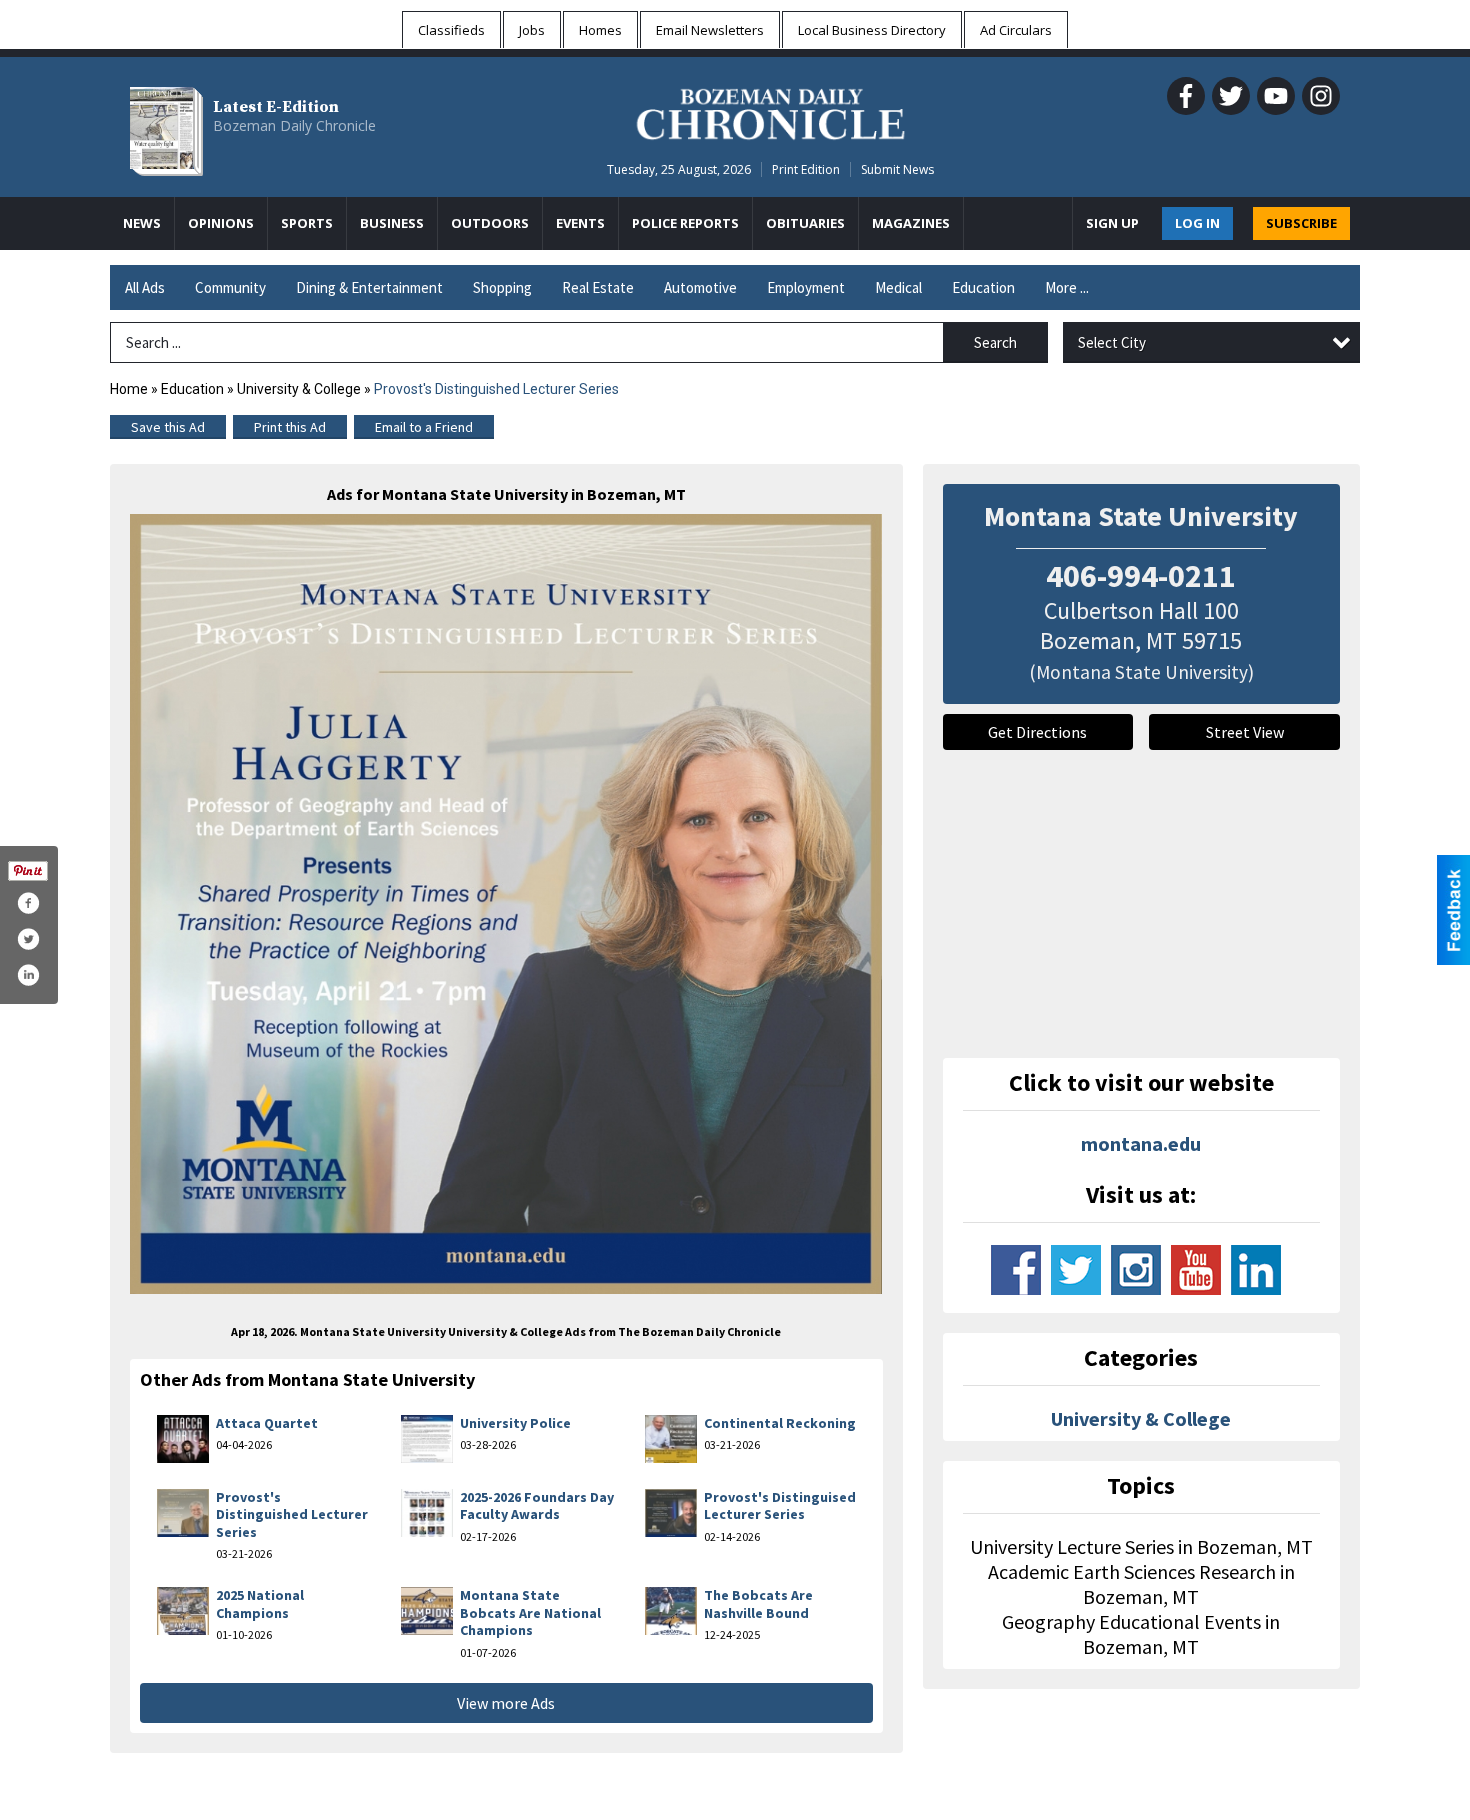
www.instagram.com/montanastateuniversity (1136, 1270)
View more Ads (506, 1703)
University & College (299, 389)
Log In (1197, 223)
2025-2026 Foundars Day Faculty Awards (537, 1506)
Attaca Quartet (267, 1423)
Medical (898, 287)
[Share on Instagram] (28, 975)
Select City (1112, 342)
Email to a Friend (424, 427)
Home (129, 389)
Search (995, 342)
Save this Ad (168, 427)
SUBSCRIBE (1301, 223)
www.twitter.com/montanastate (1076, 1270)
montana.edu (1141, 1143)
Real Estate (598, 287)
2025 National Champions (260, 1604)
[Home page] (770, 111)
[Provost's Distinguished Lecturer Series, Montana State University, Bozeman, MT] (506, 904)
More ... (1067, 287)
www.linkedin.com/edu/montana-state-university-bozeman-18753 (1256, 1270)
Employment (806, 287)
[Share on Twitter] (28, 939)
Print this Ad (290, 427)
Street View (1245, 732)
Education (983, 287)
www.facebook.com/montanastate (1016, 1270)
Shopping (502, 287)
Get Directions (1037, 732)
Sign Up (1112, 223)
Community (230, 287)
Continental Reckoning (780, 1423)
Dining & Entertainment (369, 287)
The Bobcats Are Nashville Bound (758, 1604)
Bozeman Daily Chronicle (294, 125)
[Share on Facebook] (28, 903)
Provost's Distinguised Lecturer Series (780, 1506)
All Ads (145, 287)
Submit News (897, 169)
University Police (515, 1423)
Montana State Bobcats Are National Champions (530, 1612)
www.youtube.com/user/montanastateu (1196, 1270)
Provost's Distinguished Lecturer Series (292, 1514)
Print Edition (806, 169)
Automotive (700, 287)
